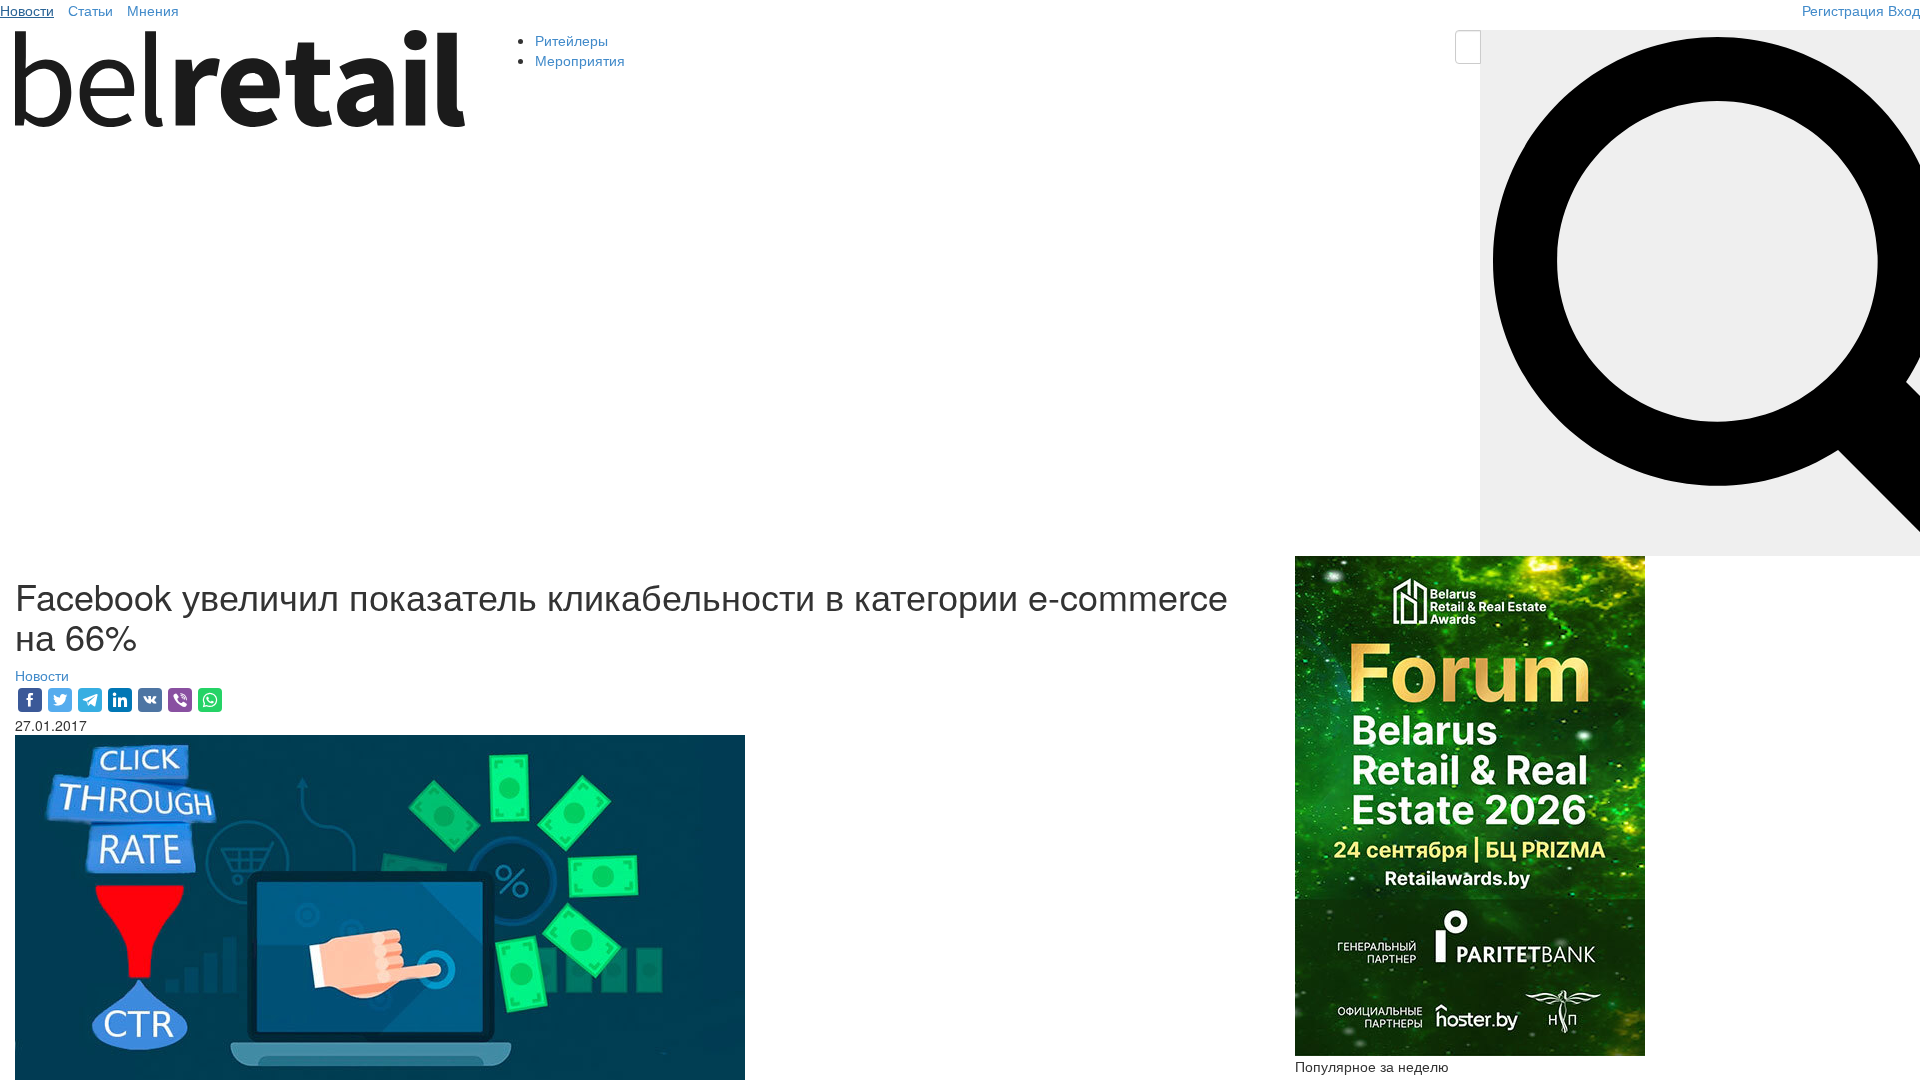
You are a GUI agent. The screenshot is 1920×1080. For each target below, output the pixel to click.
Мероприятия (580, 60)
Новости (27, 10)
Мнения (153, 10)
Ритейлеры (571, 40)
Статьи (90, 10)
